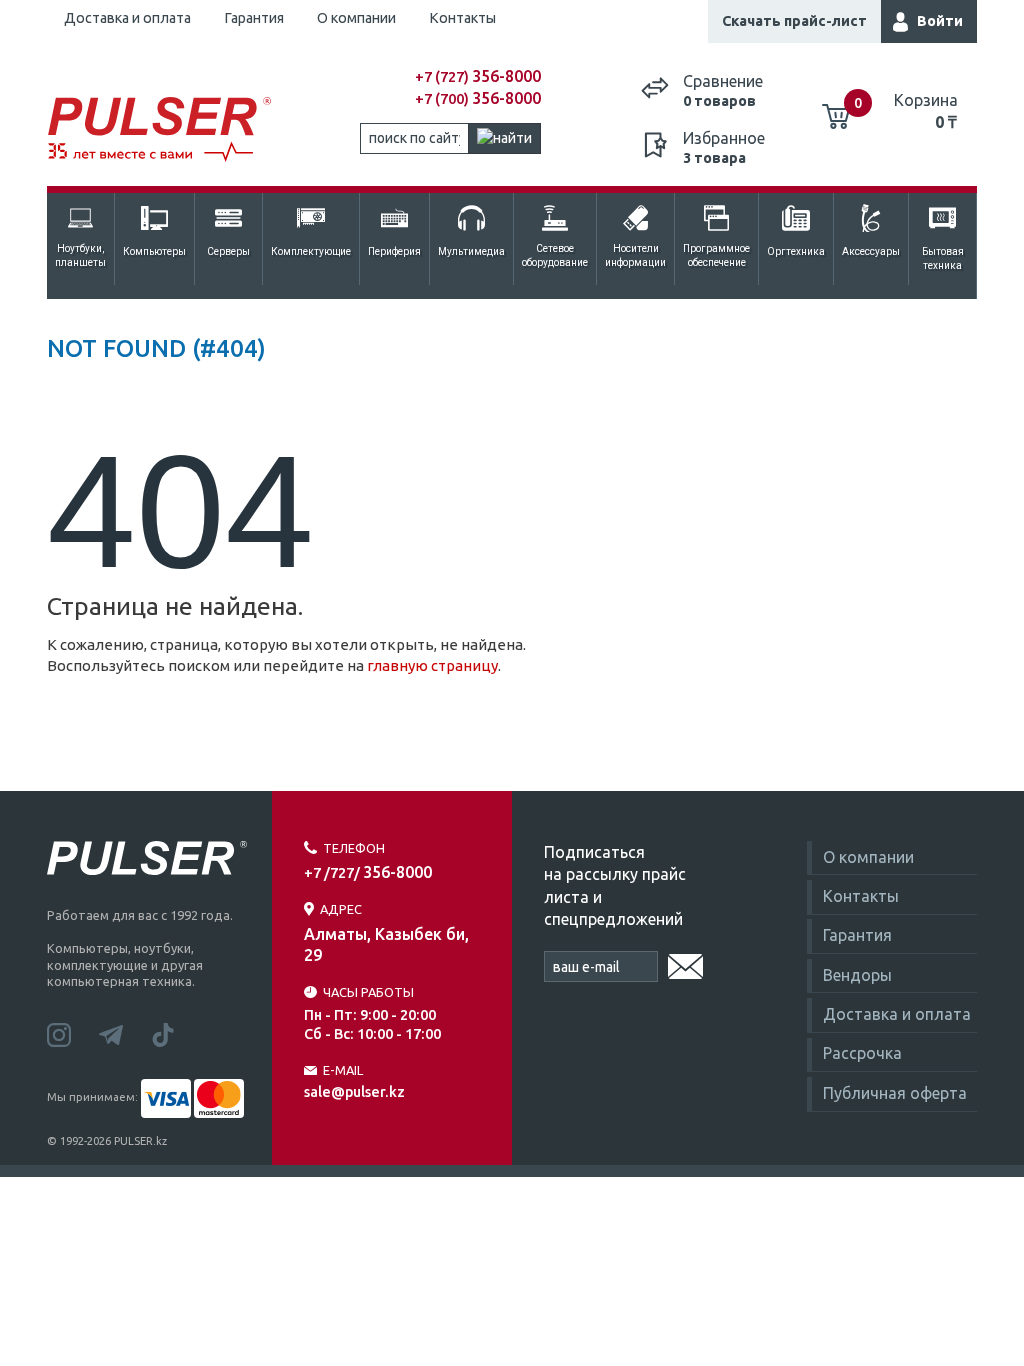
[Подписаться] (685, 963)
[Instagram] (73, 1033)
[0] (836, 109)
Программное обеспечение (716, 255)
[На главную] (163, 130)
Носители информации (635, 255)
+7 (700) (478, 99)
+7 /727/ (368, 873)
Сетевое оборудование (555, 255)
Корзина (926, 111)
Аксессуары (871, 251)
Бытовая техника (943, 258)
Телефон (354, 848)
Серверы (228, 251)
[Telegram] (125, 1033)
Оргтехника (796, 251)
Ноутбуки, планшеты (80, 255)
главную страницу (432, 665)
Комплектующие (311, 251)
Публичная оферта (895, 1093)
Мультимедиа (471, 251)
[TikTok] (175, 1033)
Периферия (394, 251)
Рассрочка (862, 1053)
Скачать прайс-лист (794, 21)
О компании (356, 18)
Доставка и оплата (127, 18)
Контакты (462, 18)
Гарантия (254, 18)
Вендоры (857, 975)
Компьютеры (154, 251)
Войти (940, 21)
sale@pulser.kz (354, 1092)
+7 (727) (478, 77)
